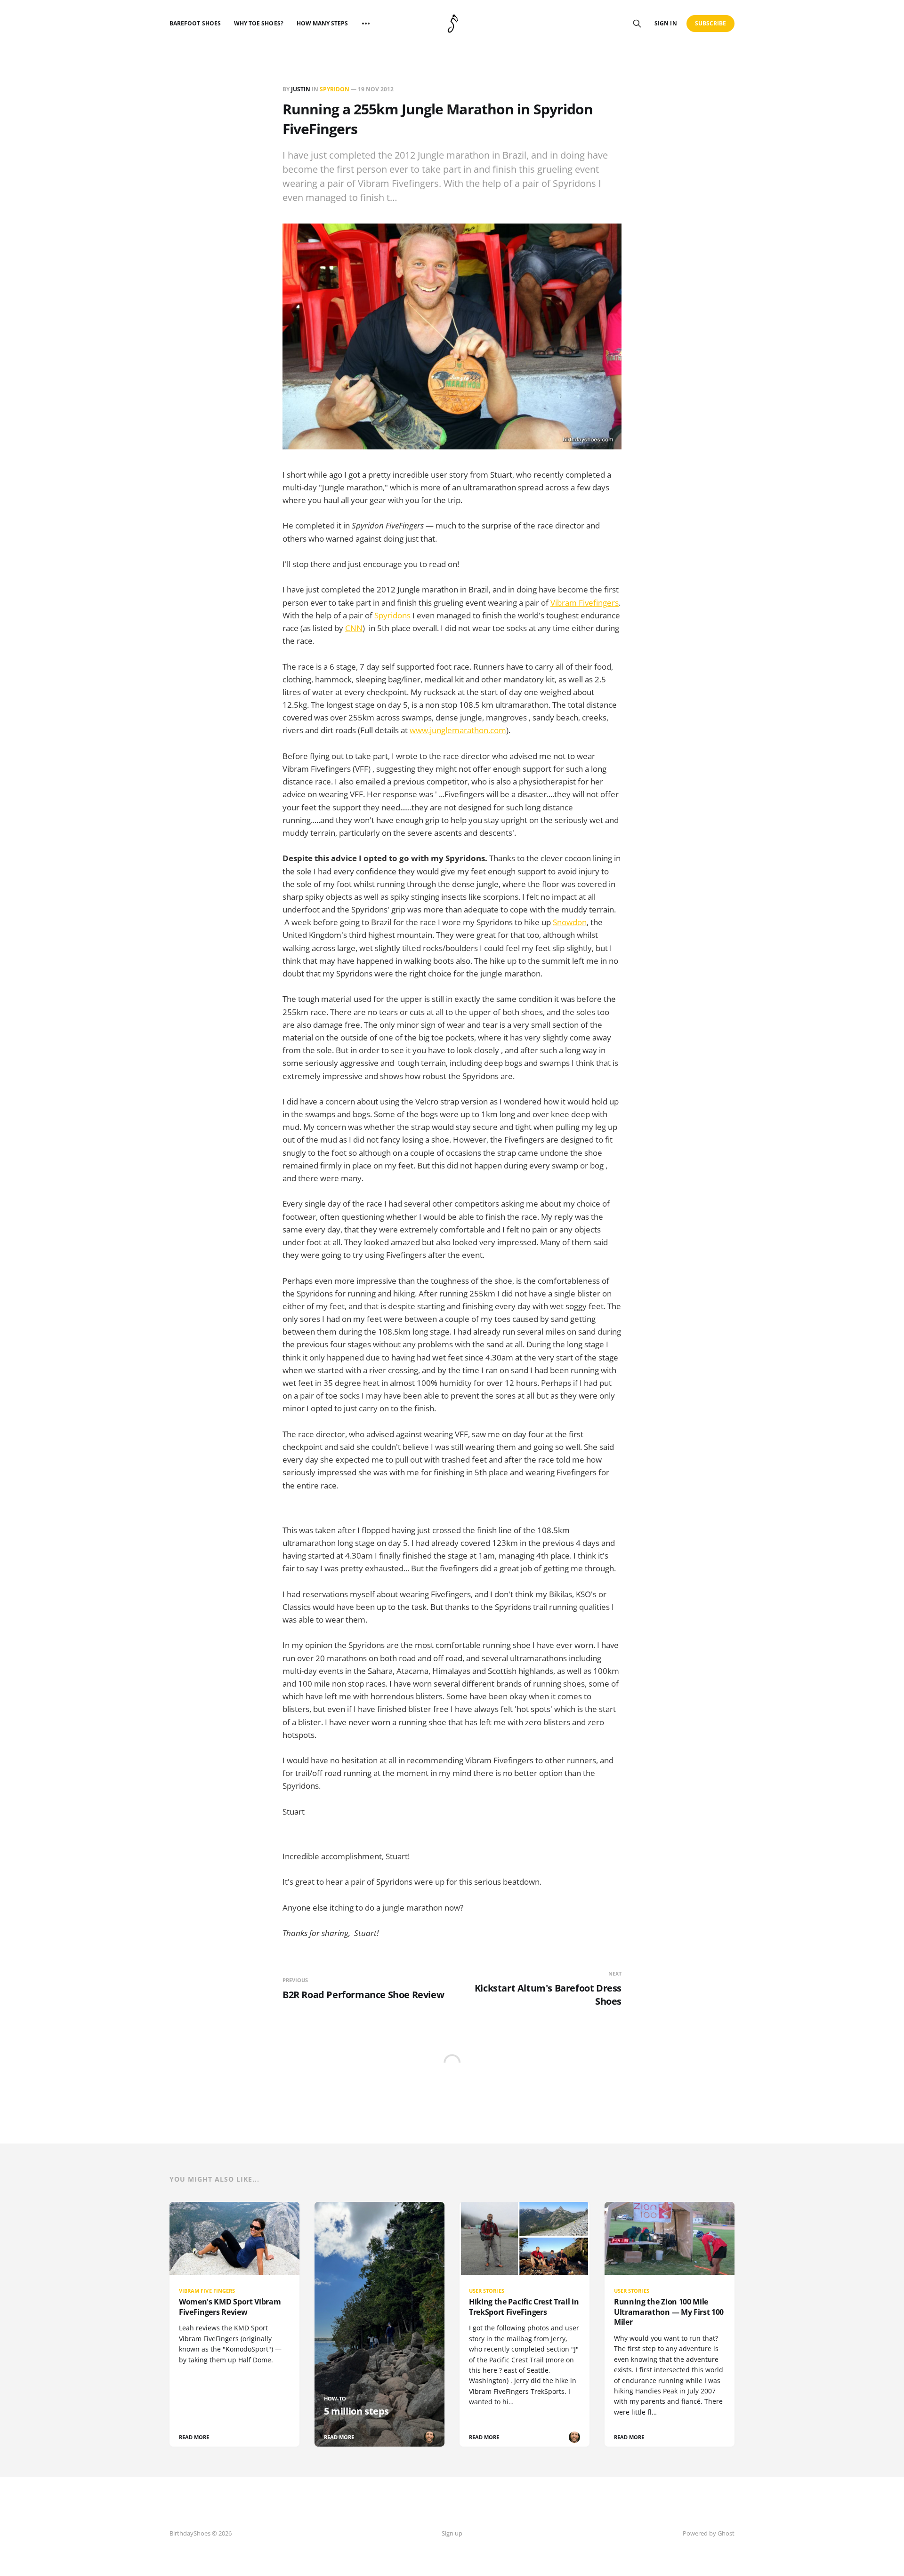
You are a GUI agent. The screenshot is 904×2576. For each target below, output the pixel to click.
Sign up (452, 2533)
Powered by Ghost (709, 2533)
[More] (366, 24)
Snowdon (570, 922)
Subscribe (711, 23)
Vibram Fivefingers (585, 603)
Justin (301, 89)
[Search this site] (637, 24)
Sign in (666, 23)
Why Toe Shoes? (259, 23)
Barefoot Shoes (195, 23)
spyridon (335, 89)
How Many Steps (323, 23)
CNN (354, 628)
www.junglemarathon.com (458, 730)
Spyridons (392, 615)
